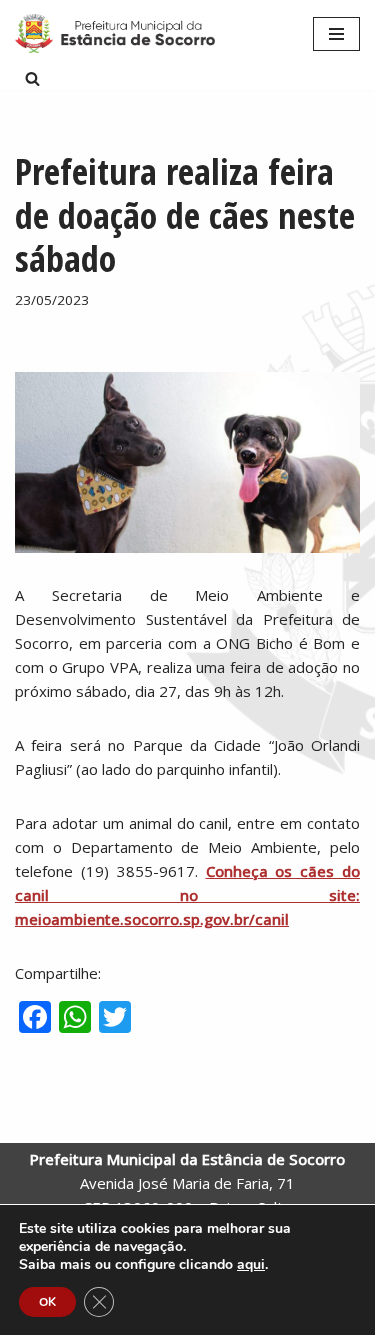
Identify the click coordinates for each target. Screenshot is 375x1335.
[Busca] (32, 78)
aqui (251, 1265)
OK (47, 1302)
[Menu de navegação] (336, 34)
